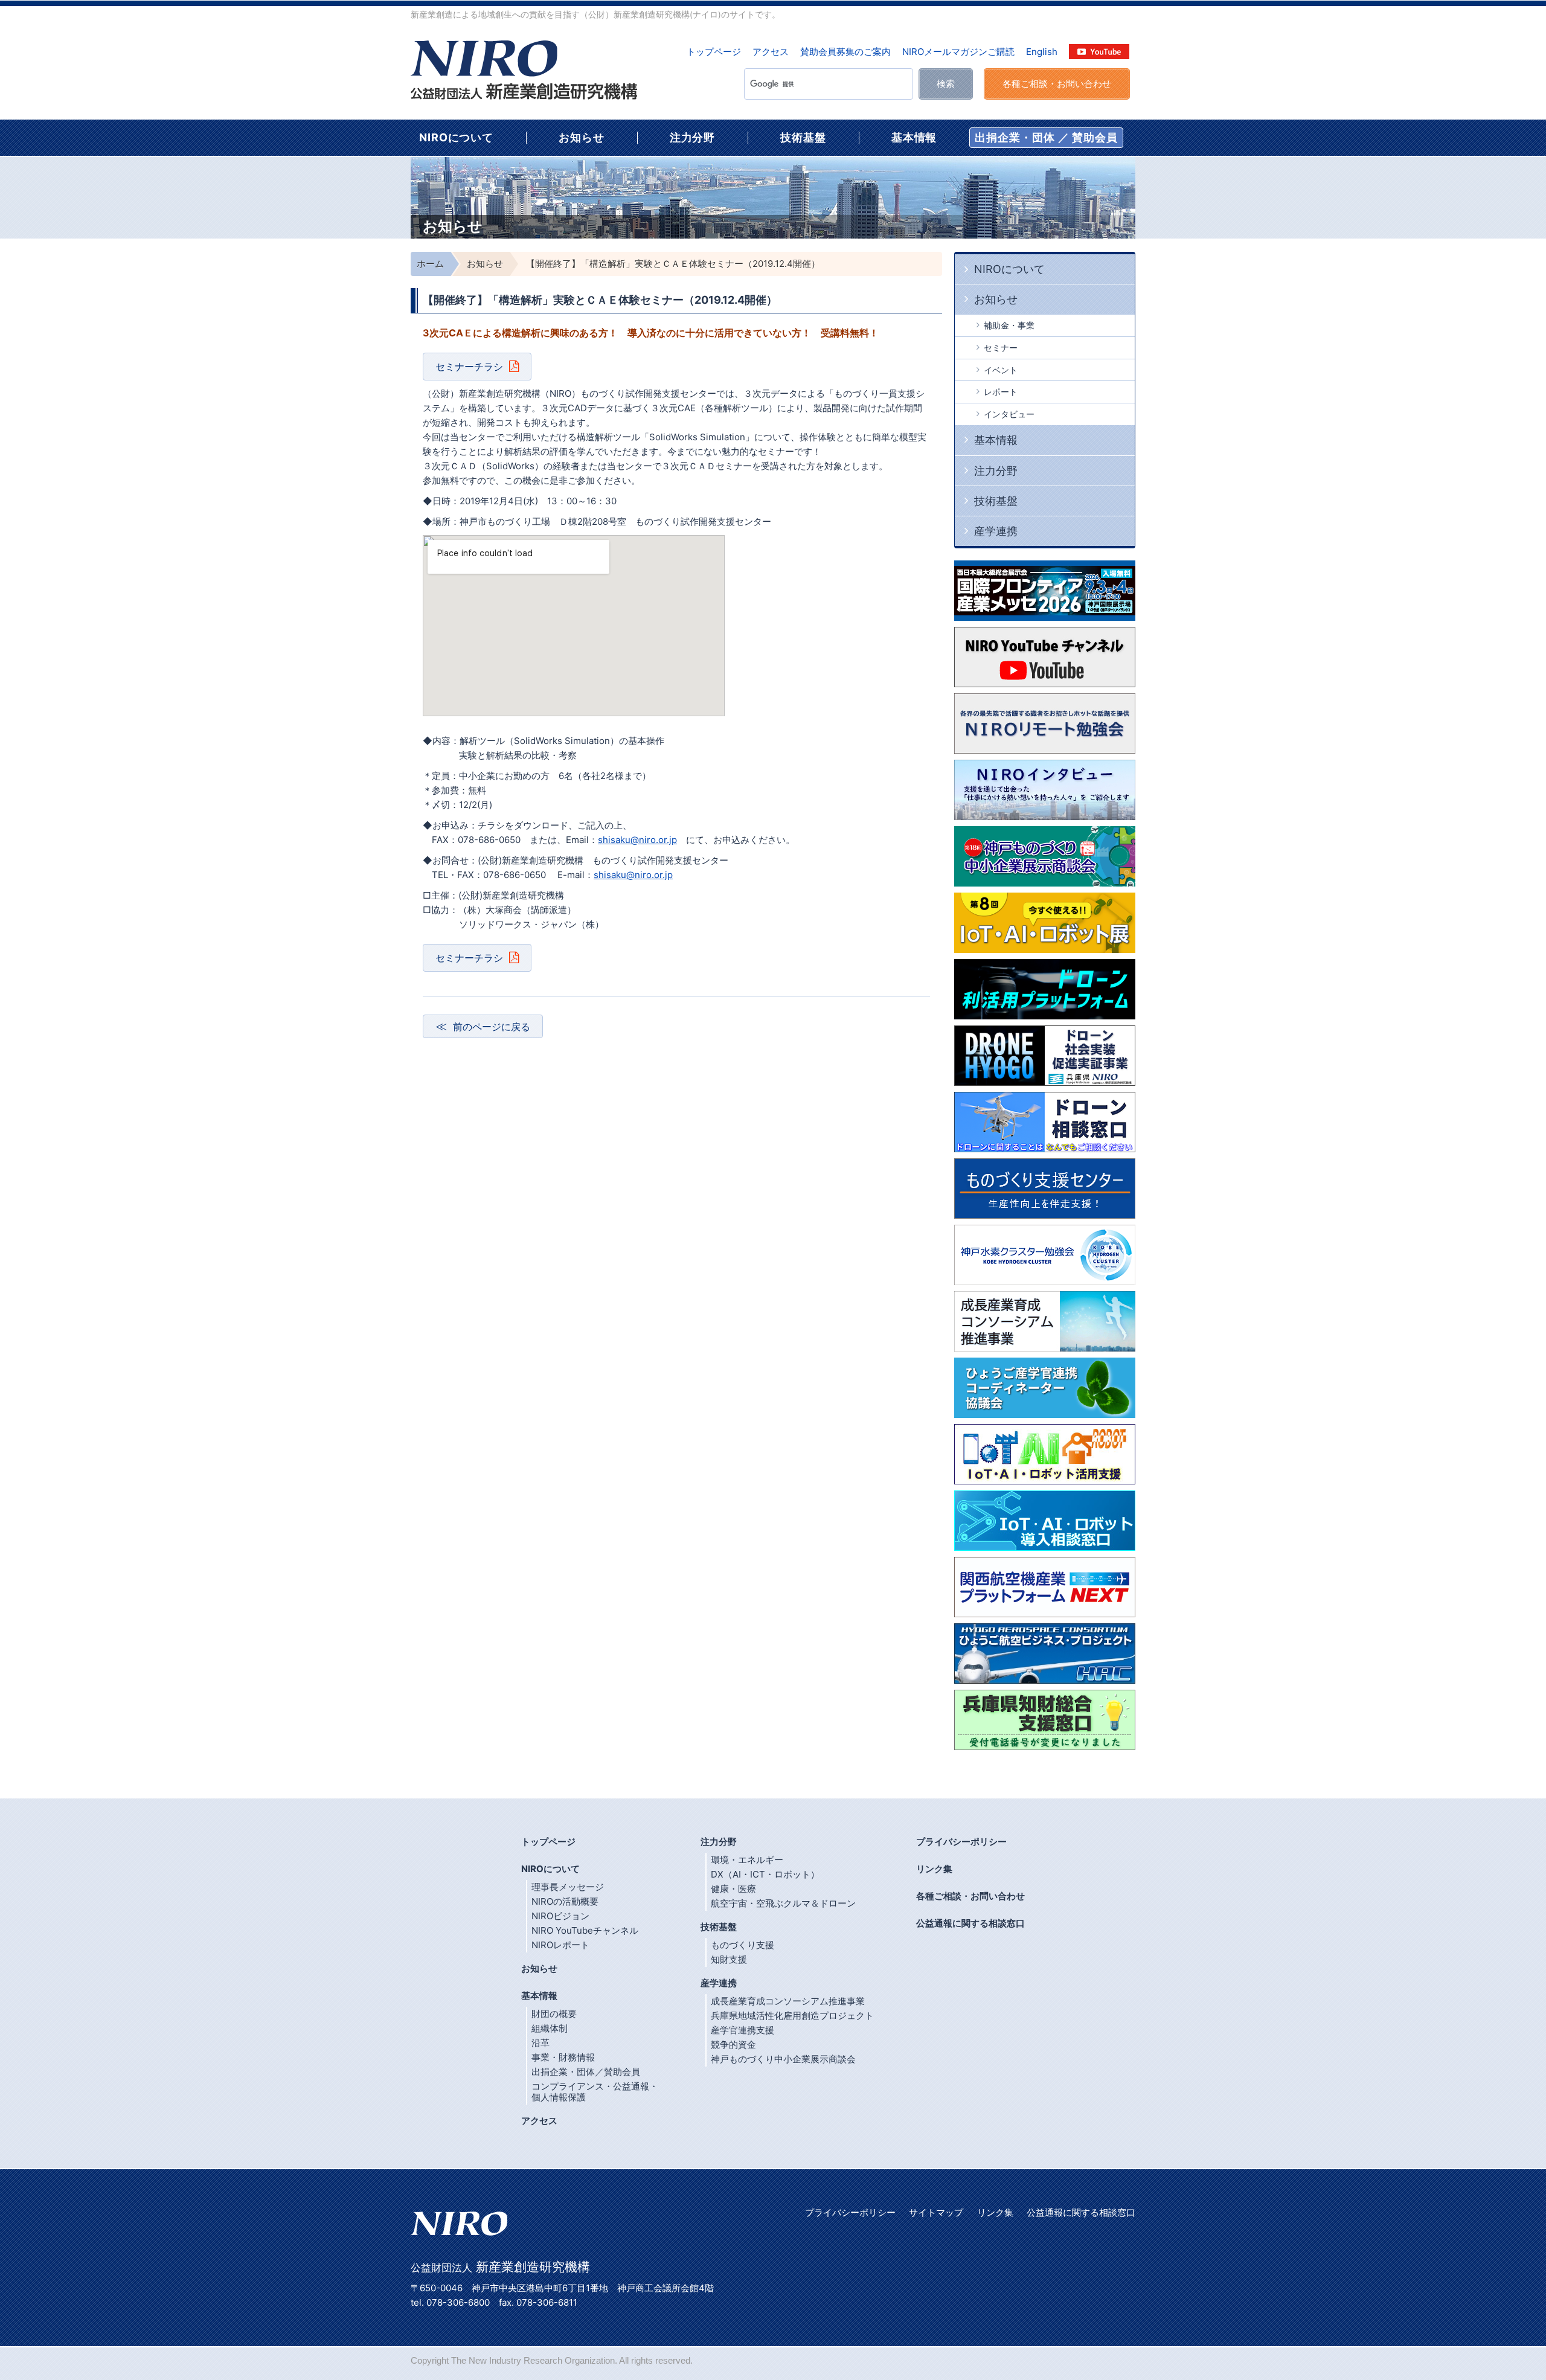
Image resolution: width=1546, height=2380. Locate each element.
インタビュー (1009, 414)
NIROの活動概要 (565, 1901)
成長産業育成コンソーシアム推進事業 (788, 2001)
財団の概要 (554, 2014)
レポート (1001, 392)
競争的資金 (733, 2045)
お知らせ (582, 137)
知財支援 (729, 1959)
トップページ (714, 52)
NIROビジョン (560, 1916)
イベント (1001, 370)
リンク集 (934, 1869)
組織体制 (550, 2028)
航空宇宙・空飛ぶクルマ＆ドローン (783, 1903)
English (1042, 52)
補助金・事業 (1009, 325)
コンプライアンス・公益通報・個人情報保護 (595, 2092)
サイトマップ (936, 2212)
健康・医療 (733, 1889)
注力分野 (693, 137)
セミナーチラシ (469, 367)
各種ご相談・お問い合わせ (970, 1896)
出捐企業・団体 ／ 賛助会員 (1046, 137)
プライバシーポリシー (961, 1842)
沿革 (540, 2043)
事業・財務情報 (563, 2057)
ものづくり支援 (743, 1945)
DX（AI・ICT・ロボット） (765, 1874)
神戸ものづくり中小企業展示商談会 (783, 2059)
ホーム (430, 264)
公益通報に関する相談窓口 (970, 1923)
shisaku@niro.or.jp (637, 840)
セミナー (1001, 348)
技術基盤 (803, 137)
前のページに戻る (492, 1027)
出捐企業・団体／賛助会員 (586, 2072)
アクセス (771, 52)
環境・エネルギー (747, 1860)
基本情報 (914, 137)
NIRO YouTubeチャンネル (585, 1930)
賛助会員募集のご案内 (845, 52)
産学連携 (996, 531)
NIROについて (456, 137)
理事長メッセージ (568, 1887)
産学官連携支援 (743, 2030)
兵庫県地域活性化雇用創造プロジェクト (792, 2016)
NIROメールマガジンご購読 (958, 52)
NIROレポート (560, 1945)
